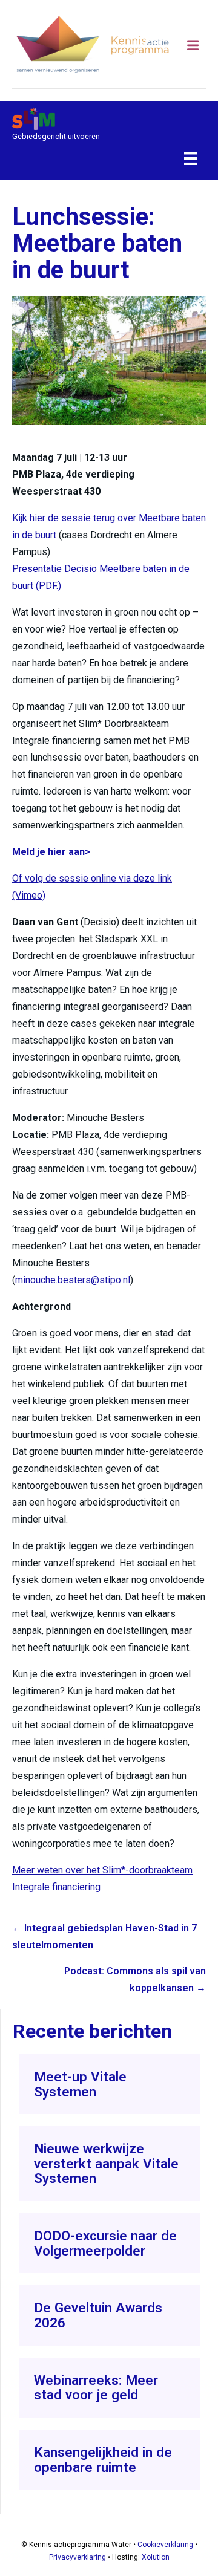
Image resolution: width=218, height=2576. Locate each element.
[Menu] (191, 158)
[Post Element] (109, 2084)
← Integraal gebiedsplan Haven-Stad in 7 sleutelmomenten (104, 1937)
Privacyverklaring (78, 2557)
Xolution (156, 2557)
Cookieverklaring (165, 2545)
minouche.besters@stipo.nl (73, 1280)
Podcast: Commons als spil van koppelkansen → (135, 1979)
